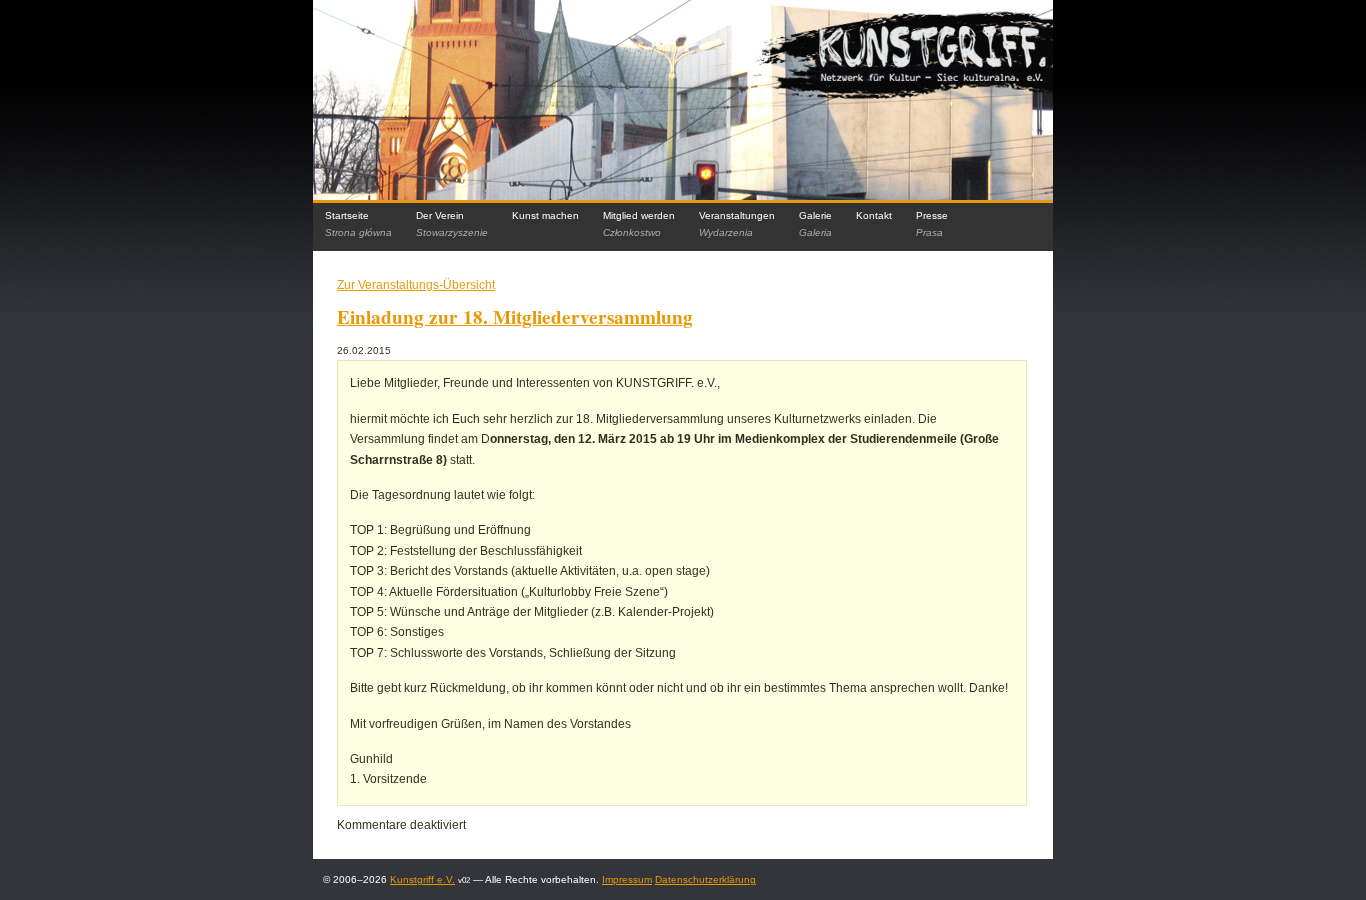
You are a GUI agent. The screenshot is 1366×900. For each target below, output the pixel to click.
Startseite (358, 224)
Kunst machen (545, 215)
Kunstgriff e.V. (422, 879)
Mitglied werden (639, 224)
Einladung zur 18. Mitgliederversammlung (515, 317)
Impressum (627, 879)
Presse (932, 224)
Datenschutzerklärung (705, 879)
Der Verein (452, 224)
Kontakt (874, 215)
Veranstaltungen (737, 224)
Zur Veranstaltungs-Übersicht (416, 285)
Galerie (815, 224)
